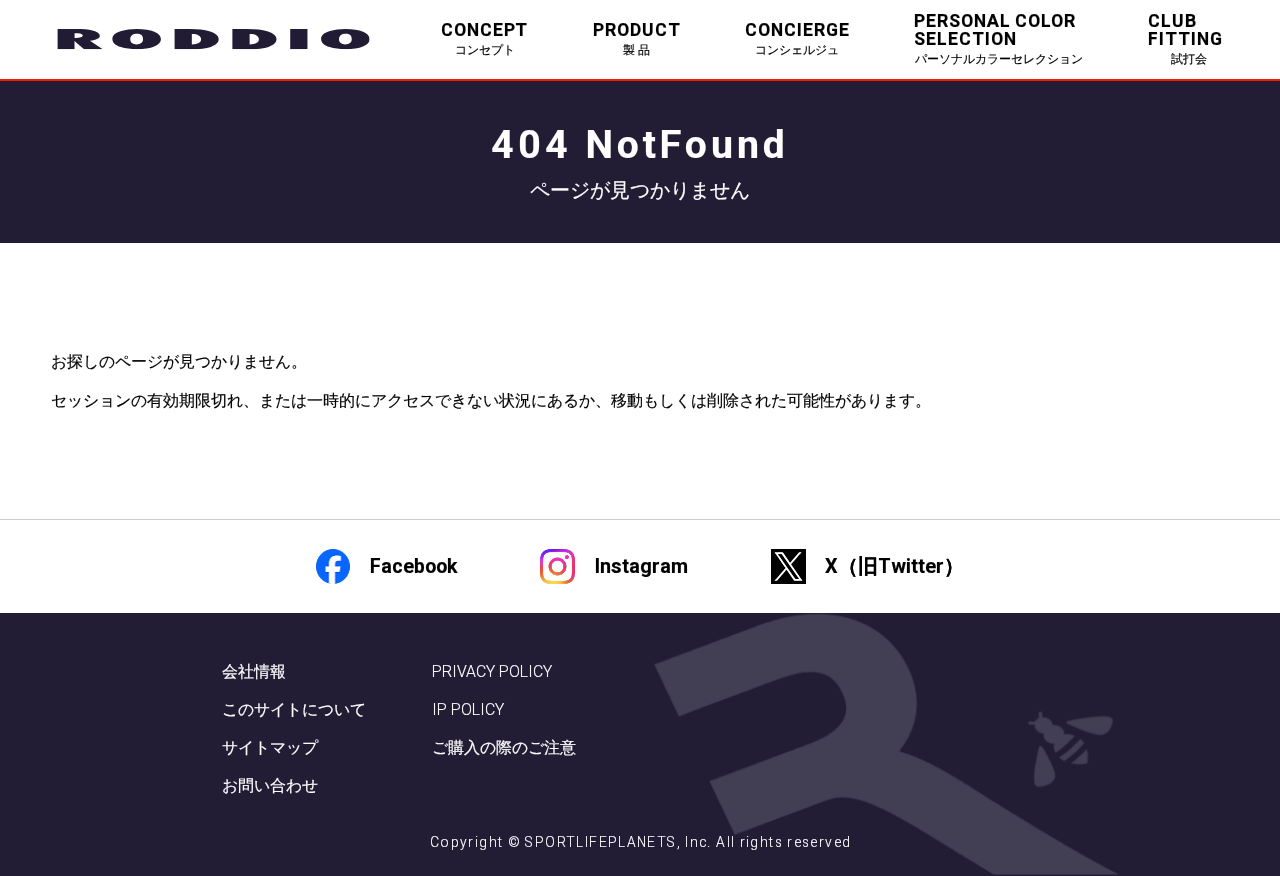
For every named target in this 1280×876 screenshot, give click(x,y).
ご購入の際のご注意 (504, 747)
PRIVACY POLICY (492, 671)
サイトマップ (270, 747)
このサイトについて (294, 709)
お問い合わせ (270, 785)
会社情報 (254, 671)
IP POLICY (468, 709)
